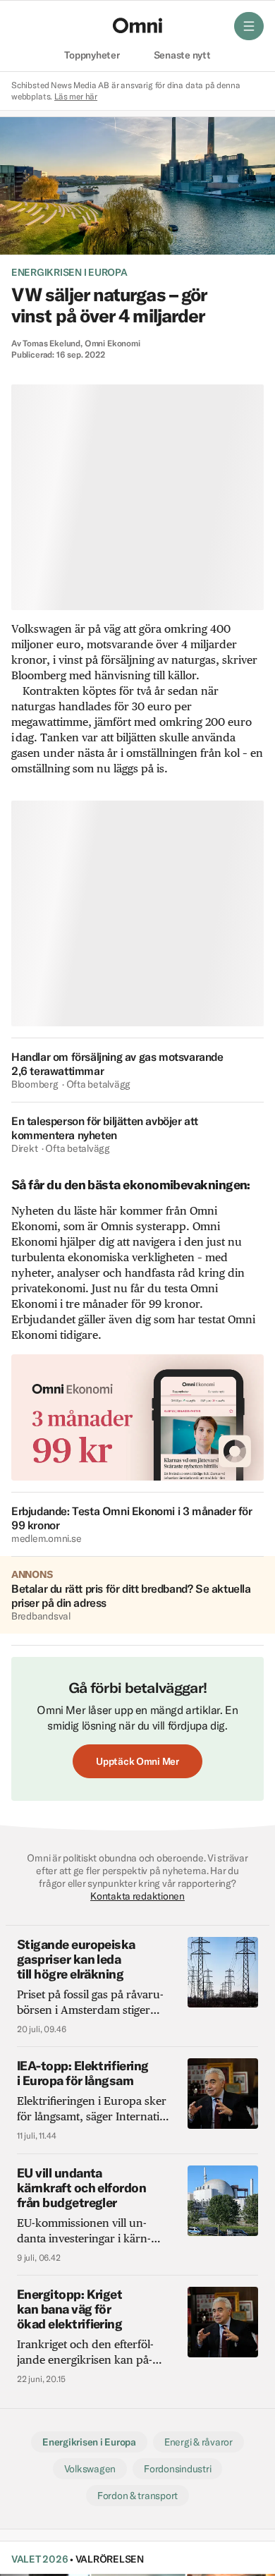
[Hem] (137, 25)
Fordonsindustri (177, 2469)
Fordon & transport (137, 2496)
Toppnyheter (92, 56)
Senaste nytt (182, 56)
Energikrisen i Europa (69, 272)
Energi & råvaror (198, 2442)
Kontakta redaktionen (137, 1896)
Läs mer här (76, 96)
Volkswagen (90, 2469)
